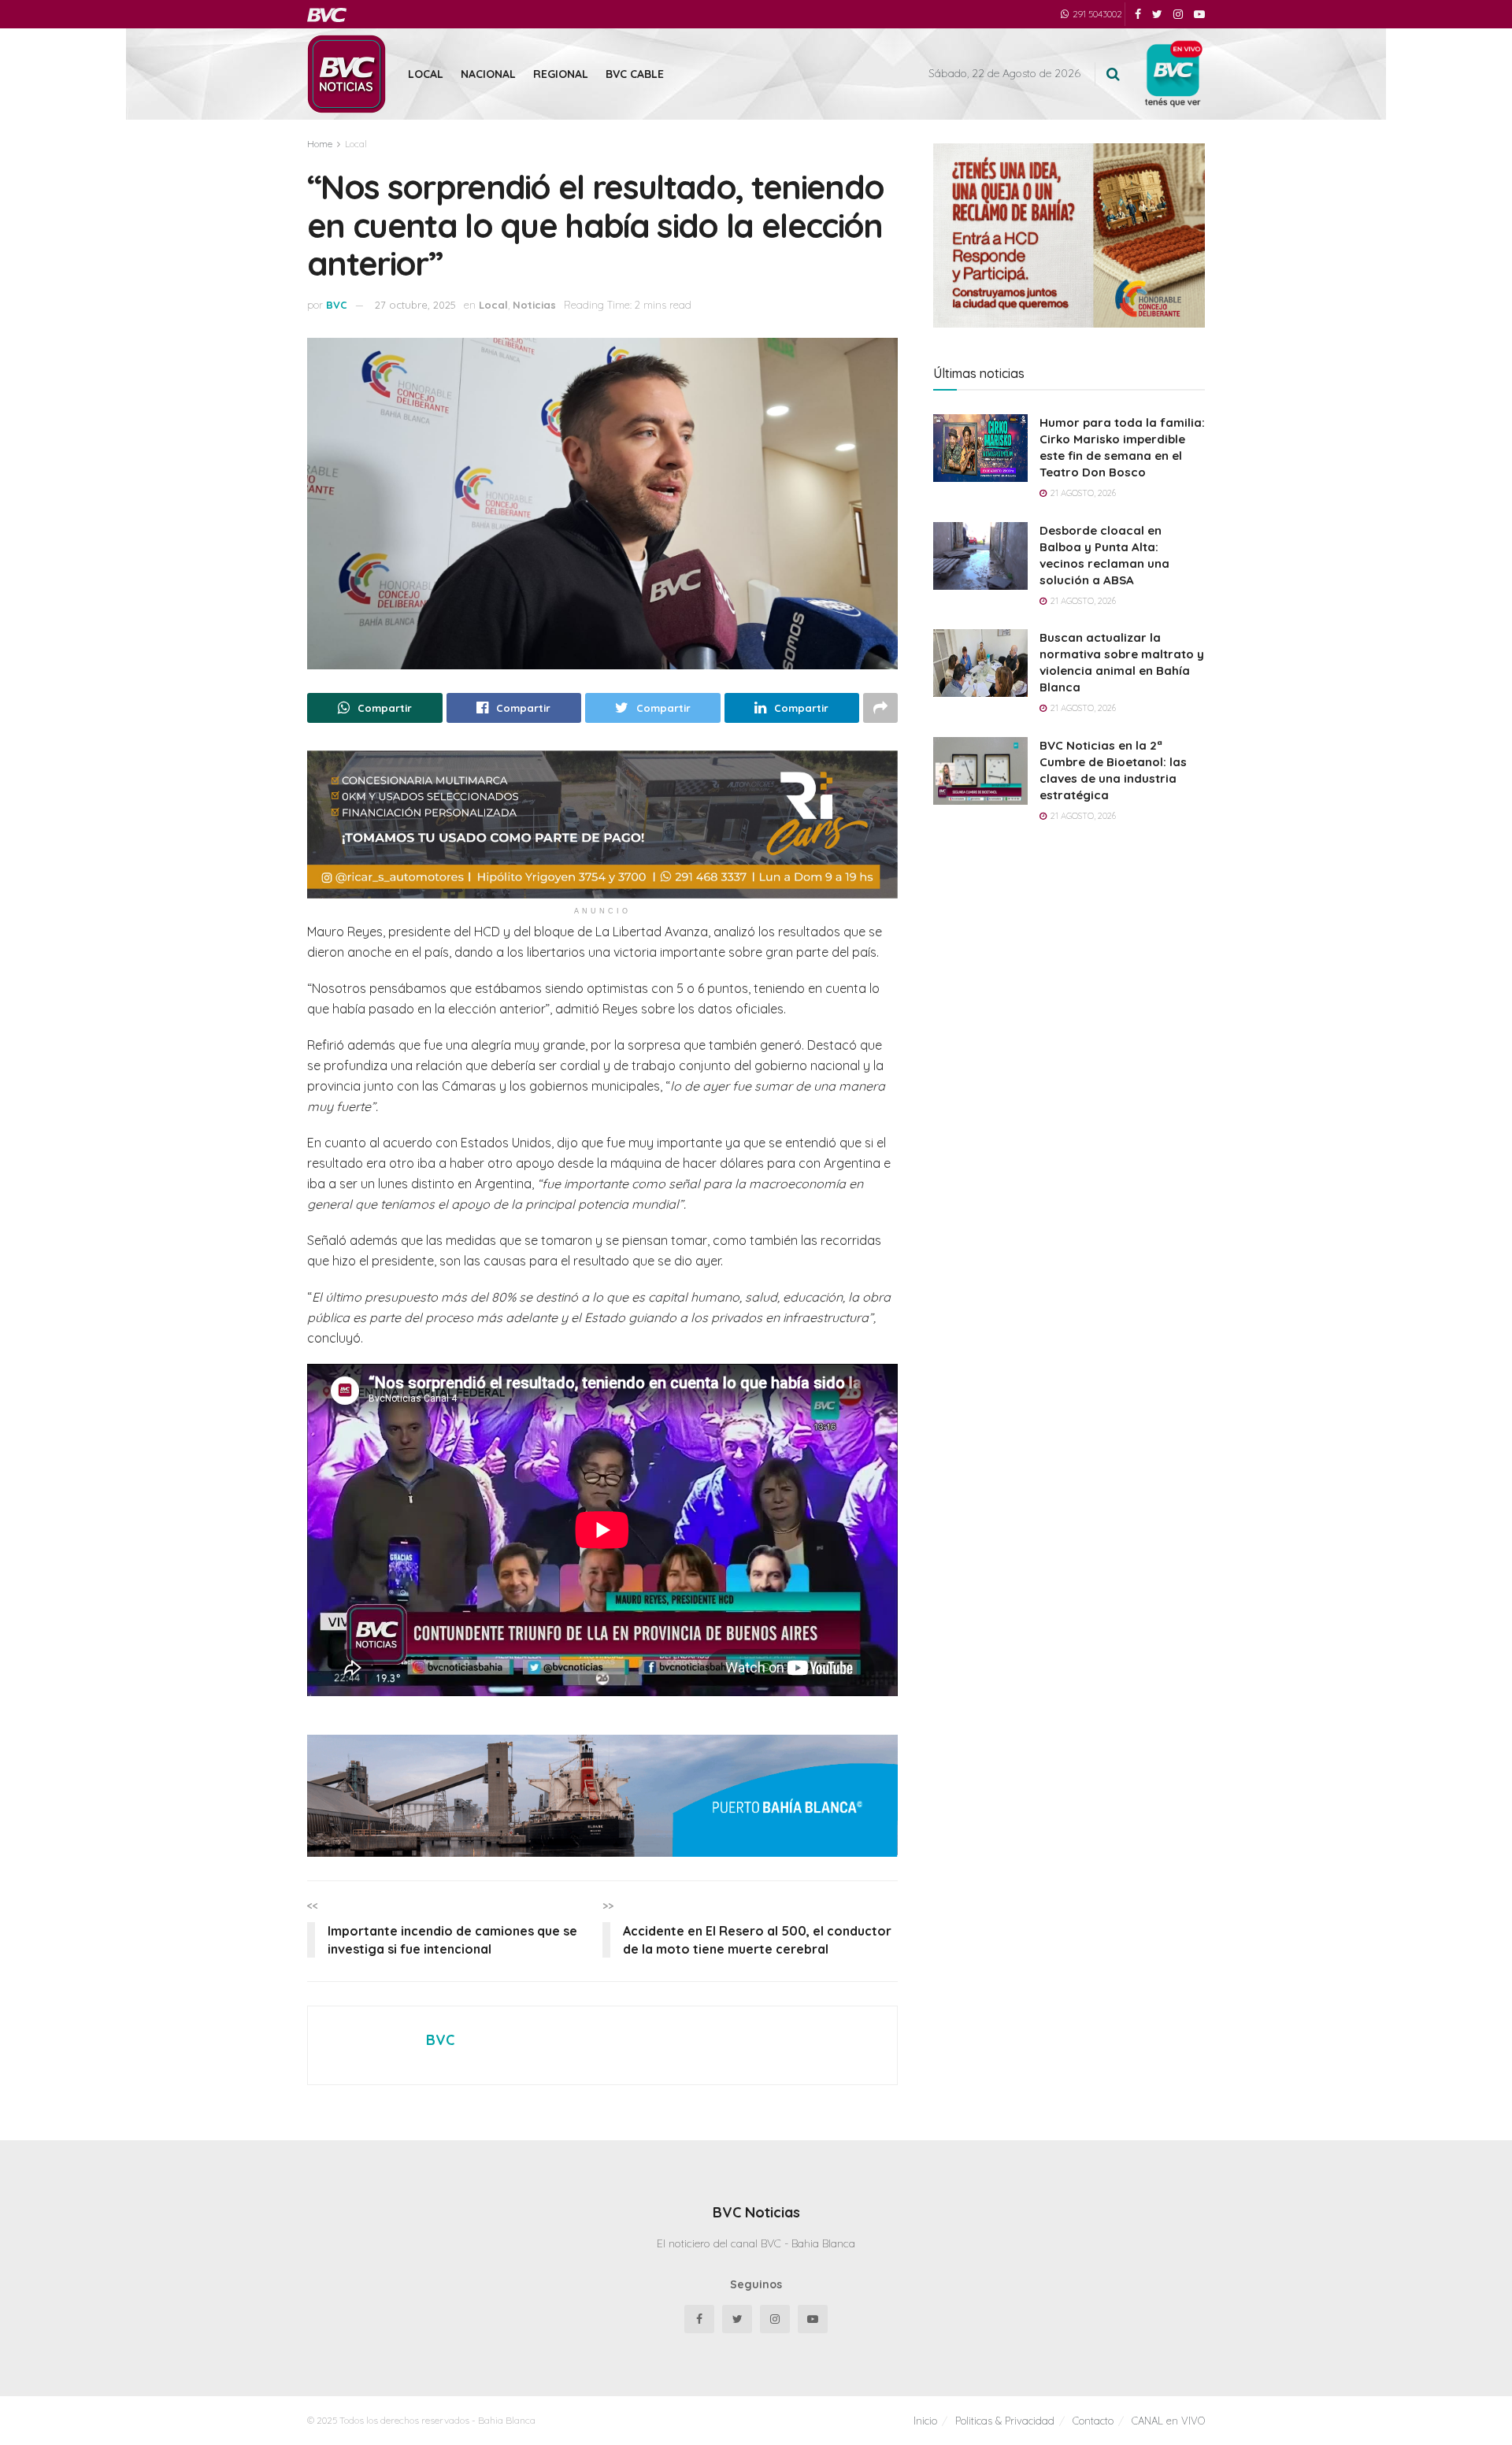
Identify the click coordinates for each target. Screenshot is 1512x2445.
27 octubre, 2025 (415, 305)
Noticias (534, 305)
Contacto (1093, 2421)
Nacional (488, 74)
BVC (337, 305)
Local (426, 74)
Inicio (925, 2421)
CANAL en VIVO (1168, 2421)
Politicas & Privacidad (1005, 2421)
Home (320, 144)
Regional (561, 74)
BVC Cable (635, 74)
